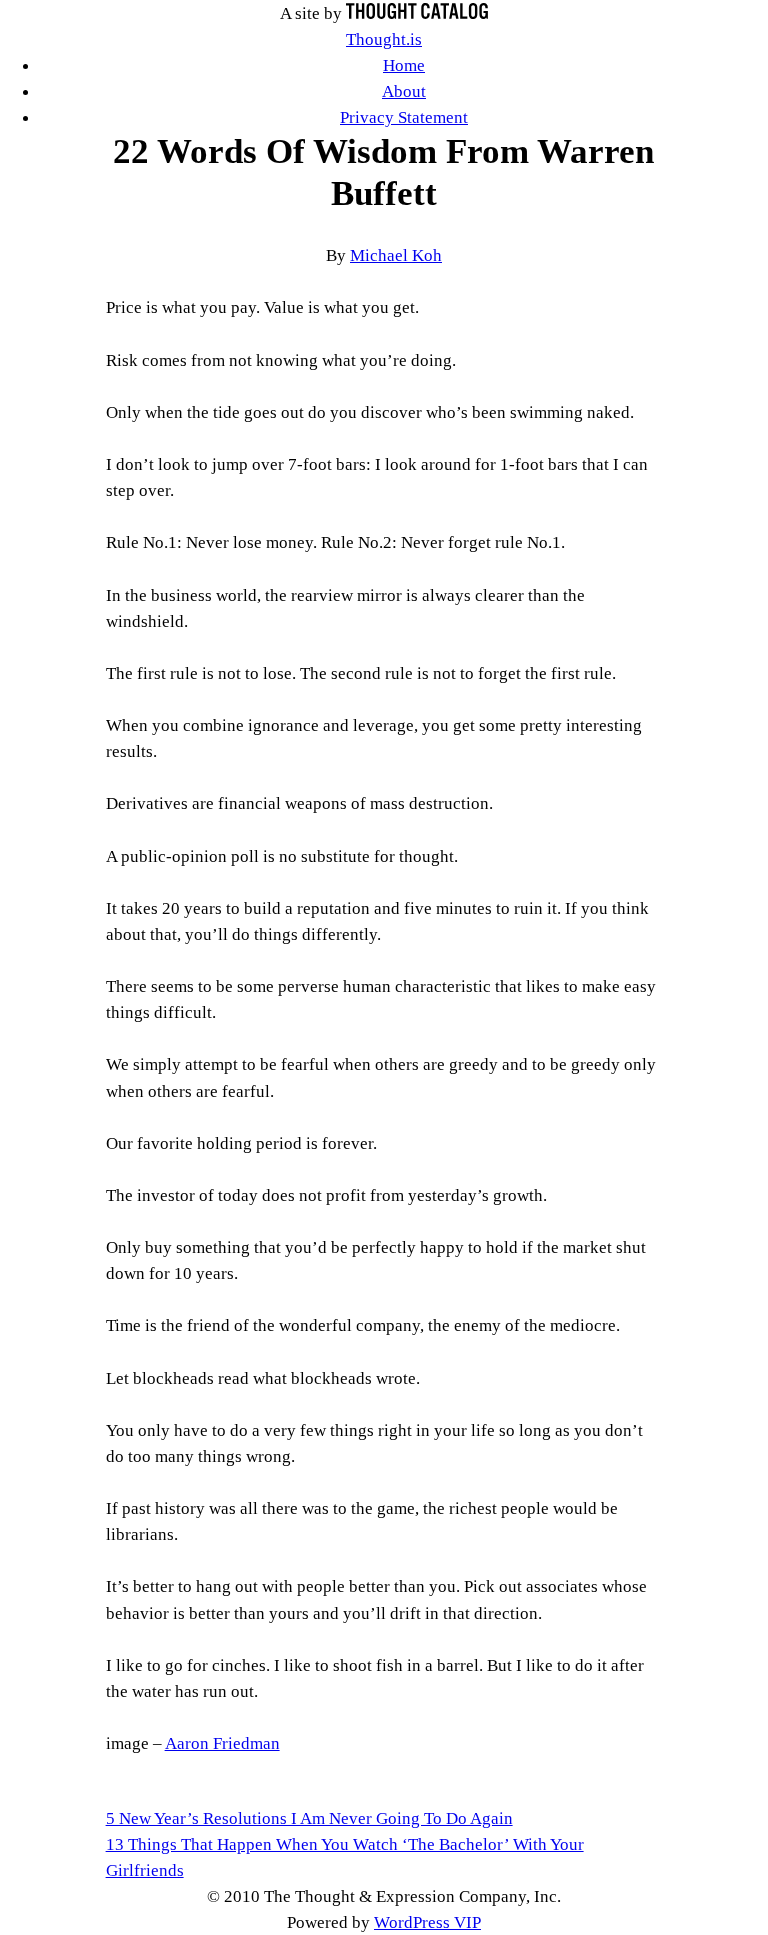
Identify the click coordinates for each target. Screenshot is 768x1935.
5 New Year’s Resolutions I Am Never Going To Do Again (309, 1818)
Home (404, 65)
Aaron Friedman (222, 1743)
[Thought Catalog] (417, 13)
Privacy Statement (404, 117)
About (404, 91)
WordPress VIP (427, 1922)
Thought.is (384, 39)
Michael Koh (396, 255)
